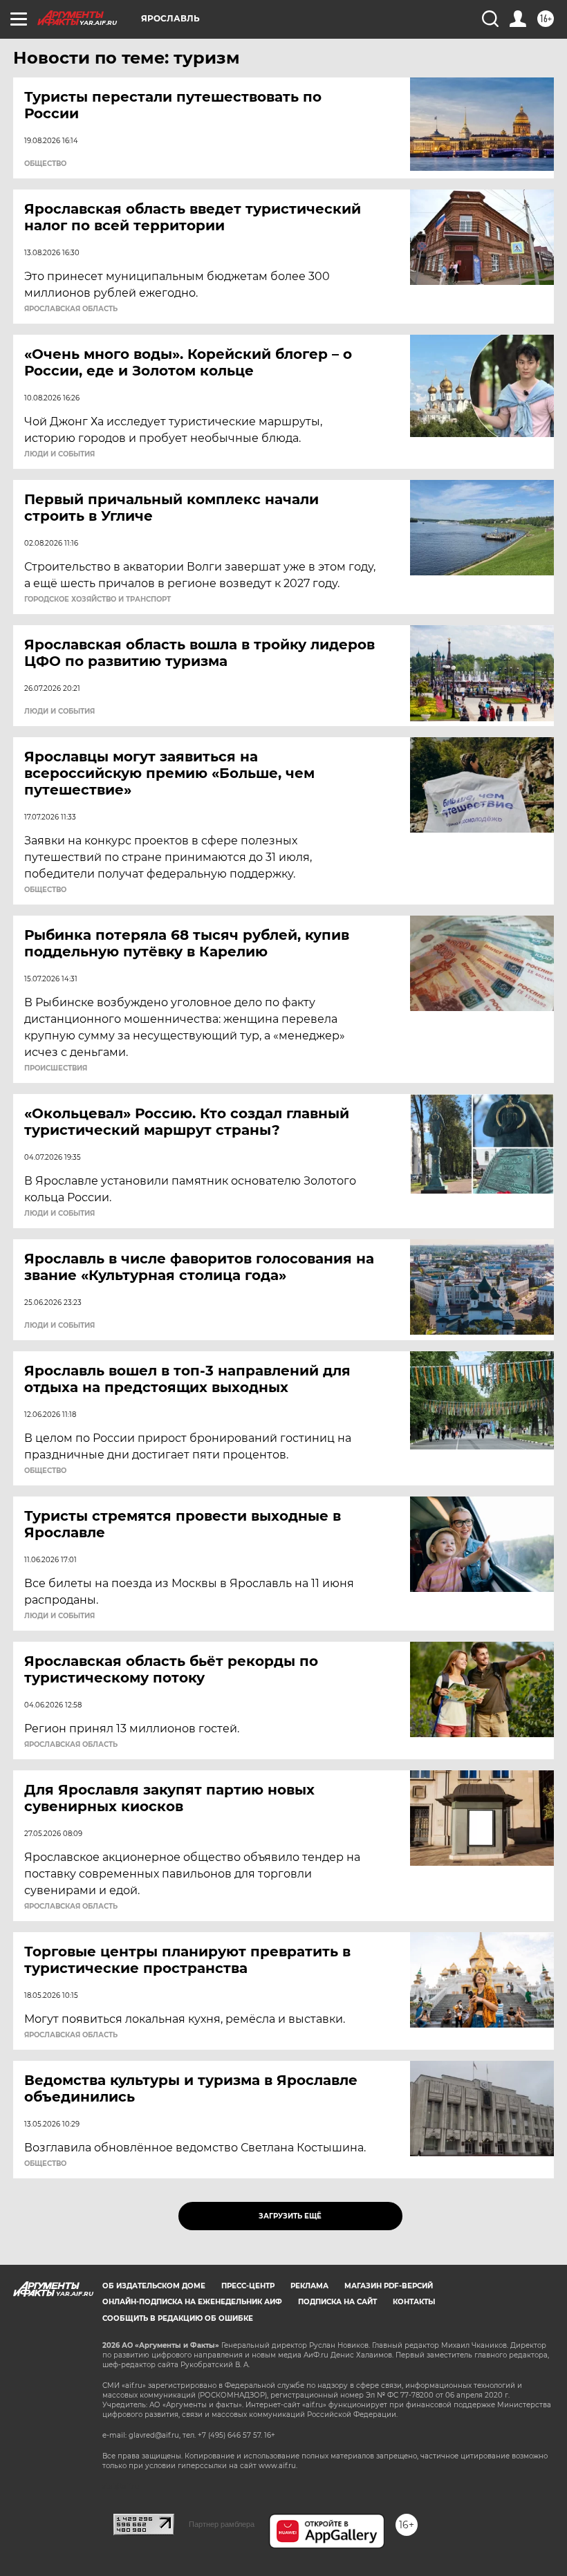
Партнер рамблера (222, 2524)
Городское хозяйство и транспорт (97, 600)
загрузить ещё (290, 2216)
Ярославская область (71, 309)
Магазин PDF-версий (389, 2286)
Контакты (414, 2302)
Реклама (309, 2286)
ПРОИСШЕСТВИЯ (56, 1068)
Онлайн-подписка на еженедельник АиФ (192, 2302)
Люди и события (59, 454)
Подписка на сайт (337, 2302)
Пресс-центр (248, 2286)
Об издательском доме (154, 2286)
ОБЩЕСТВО (45, 164)
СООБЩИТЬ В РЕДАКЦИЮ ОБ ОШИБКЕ (178, 2318)
